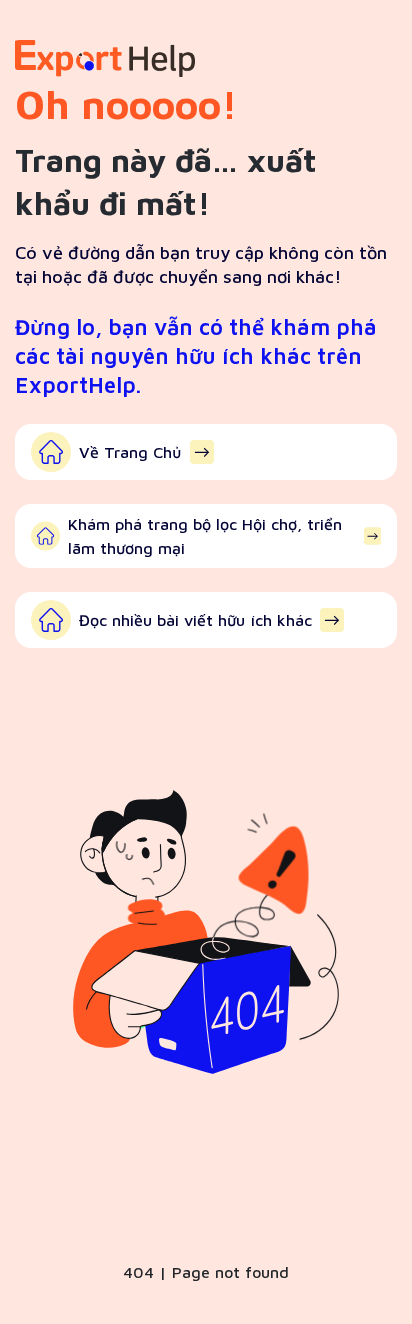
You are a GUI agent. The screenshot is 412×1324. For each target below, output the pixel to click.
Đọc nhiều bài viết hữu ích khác (195, 620)
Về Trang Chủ (130, 452)
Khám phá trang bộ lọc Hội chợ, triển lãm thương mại (205, 536)
